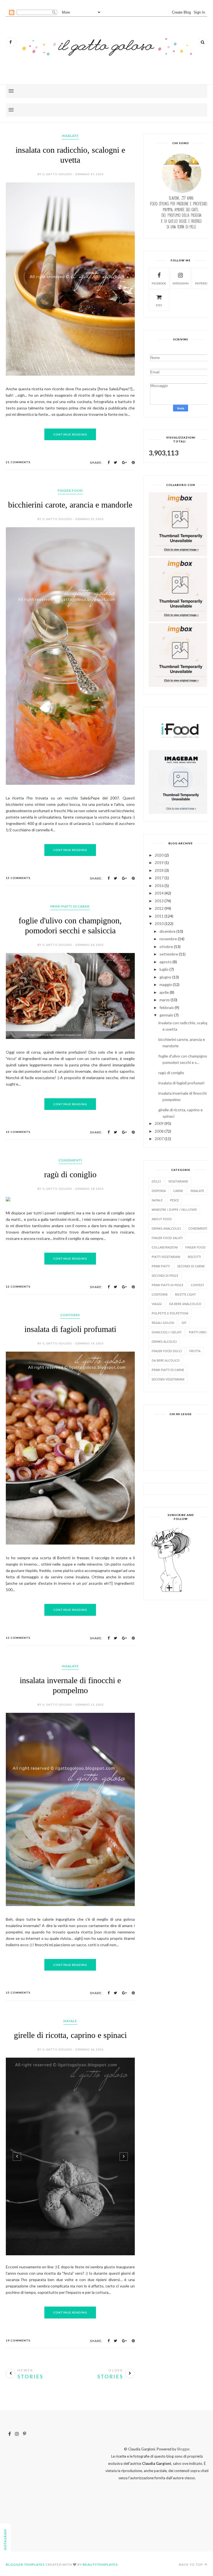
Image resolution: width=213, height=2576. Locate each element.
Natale (70, 2021)
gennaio (166, 1015)
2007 (159, 1139)
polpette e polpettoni (170, 1313)
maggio (166, 984)
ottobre (166, 946)
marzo (165, 1000)
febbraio (167, 1007)
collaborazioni (165, 1247)
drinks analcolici (166, 1228)
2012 (159, 908)
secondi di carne (191, 1266)
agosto (166, 962)
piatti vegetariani (166, 1257)
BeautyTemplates (100, 2560)
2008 (159, 1131)
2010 (159, 923)
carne (178, 1191)
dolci (156, 1181)
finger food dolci (167, 1351)
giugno (165, 977)
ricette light (185, 1294)
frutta (195, 1351)
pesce (174, 1200)
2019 (159, 863)
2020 (159, 855)
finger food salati (167, 1238)
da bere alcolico (166, 1360)
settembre (169, 954)
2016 (159, 886)
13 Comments (18, 1638)
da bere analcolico (185, 1304)
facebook (159, 283)
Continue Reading (70, 434)
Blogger (183, 2445)
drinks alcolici (164, 1341)
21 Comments (18, 462)
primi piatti (161, 1266)
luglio (164, 969)
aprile (164, 992)
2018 (159, 870)
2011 (159, 916)
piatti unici (198, 1332)
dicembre (168, 931)
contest (197, 1285)
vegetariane (178, 1181)
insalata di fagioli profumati (70, 1329)
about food (162, 1219)
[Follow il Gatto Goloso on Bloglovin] (171, 1591)
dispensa (159, 1191)
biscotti (194, 1257)
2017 (159, 878)
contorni (70, 1315)
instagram (181, 283)
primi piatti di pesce (168, 1285)
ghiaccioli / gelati (167, 1332)
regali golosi (163, 1323)
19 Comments (18, 2336)
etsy (159, 305)
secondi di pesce (165, 1276)
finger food (70, 491)
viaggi (157, 1304)
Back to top (191, 2560)
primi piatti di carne (70, 906)
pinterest (202, 283)
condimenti (70, 1160)
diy (184, 1323)
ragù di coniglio (70, 1174)
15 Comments (18, 878)
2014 (159, 893)
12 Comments (18, 1286)
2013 (159, 901)
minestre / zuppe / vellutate (174, 1210)
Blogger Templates (25, 2560)
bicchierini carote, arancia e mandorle (70, 505)
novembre (168, 939)
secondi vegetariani (168, 1379)
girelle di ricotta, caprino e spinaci (70, 2035)
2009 (159, 1123)
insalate (70, 136)
